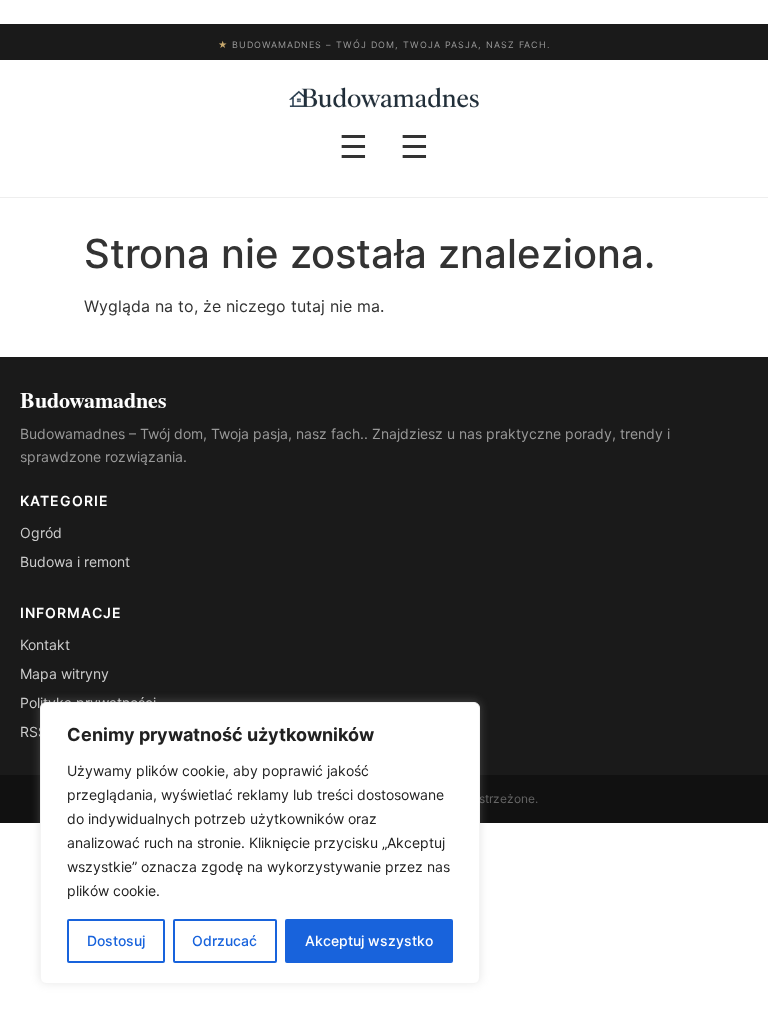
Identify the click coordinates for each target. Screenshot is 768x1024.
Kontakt (45, 644)
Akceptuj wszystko (369, 940)
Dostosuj (116, 940)
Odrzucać (224, 940)
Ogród (41, 532)
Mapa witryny (64, 673)
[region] (260, 843)
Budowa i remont (75, 561)
